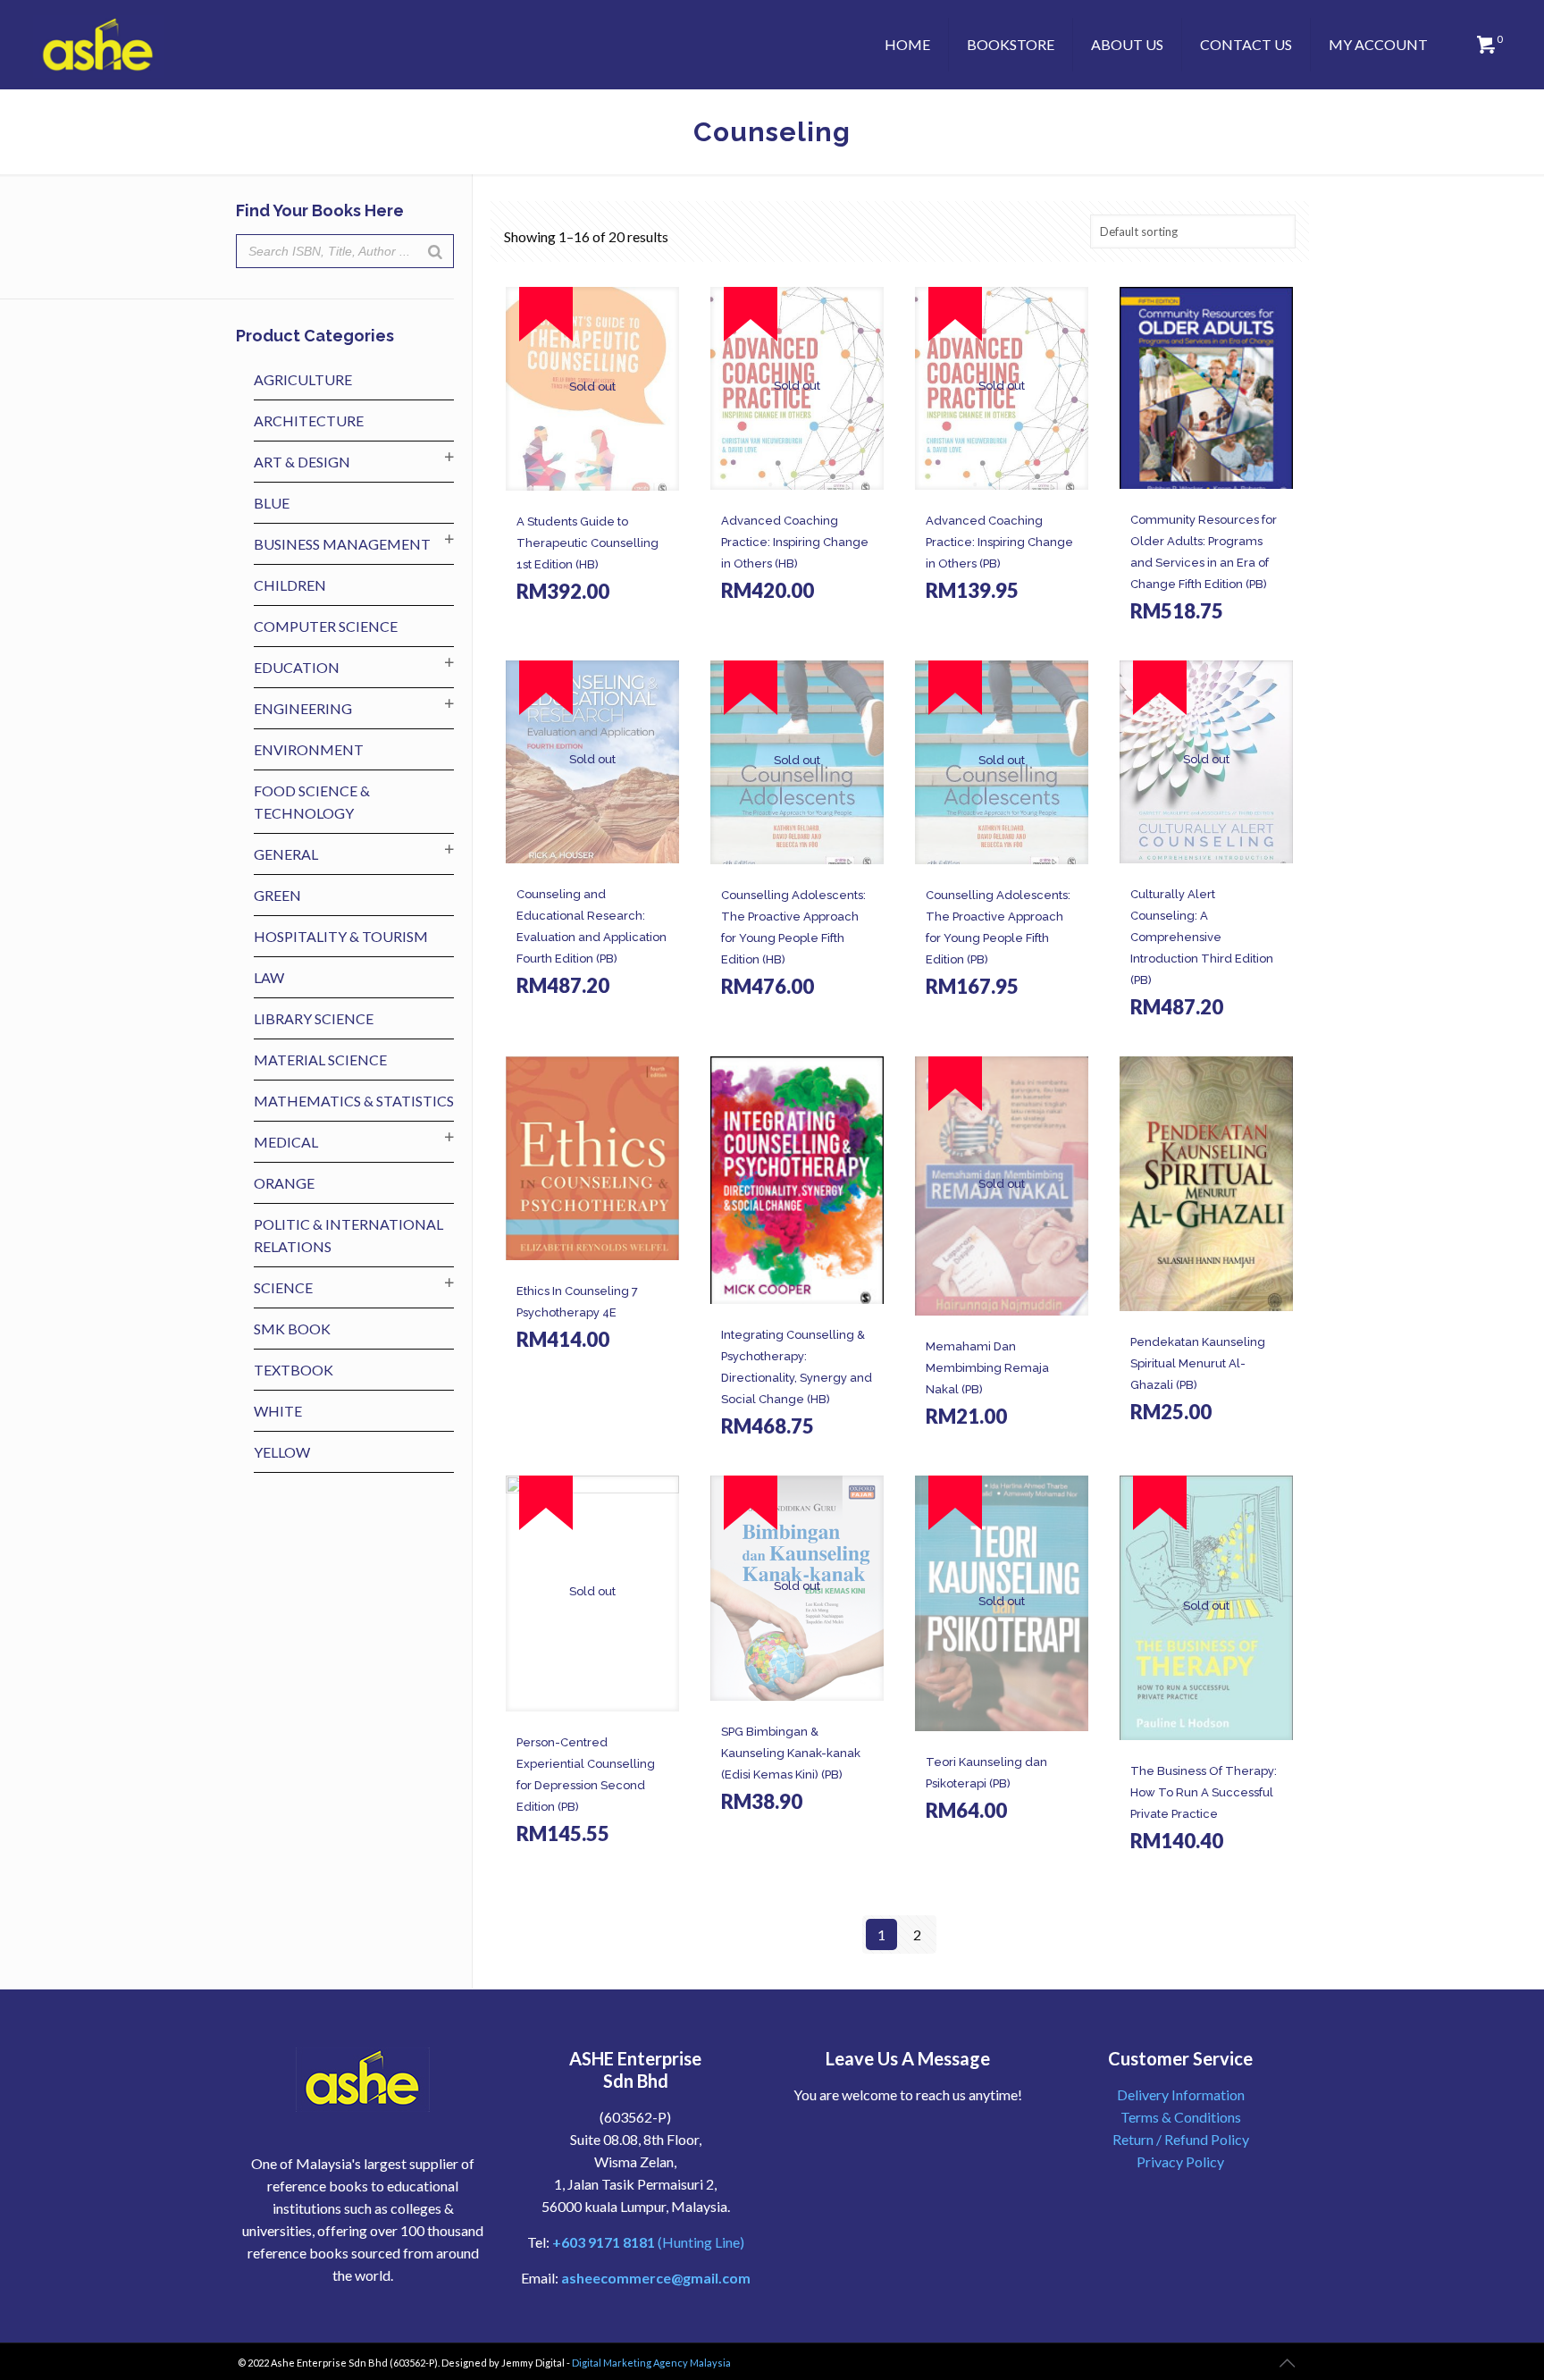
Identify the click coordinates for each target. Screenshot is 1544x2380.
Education (297, 667)
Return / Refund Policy (1181, 2139)
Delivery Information (1181, 2094)
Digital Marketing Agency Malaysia (651, 2363)
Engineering (303, 708)
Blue (272, 503)
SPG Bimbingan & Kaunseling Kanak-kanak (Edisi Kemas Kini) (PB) (791, 1753)
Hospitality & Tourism (341, 936)
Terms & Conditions (1181, 2117)
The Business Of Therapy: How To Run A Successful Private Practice (1204, 1792)
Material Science (320, 1060)
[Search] (435, 251)
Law (269, 977)
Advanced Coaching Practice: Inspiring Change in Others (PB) (999, 542)
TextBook (294, 1370)
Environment (309, 749)
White (278, 1411)
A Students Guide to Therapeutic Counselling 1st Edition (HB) (587, 543)
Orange (284, 1183)
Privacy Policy (1180, 2161)
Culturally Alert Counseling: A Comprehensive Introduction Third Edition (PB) (1202, 937)
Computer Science (326, 626)
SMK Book (292, 1329)
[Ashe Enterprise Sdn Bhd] (98, 45)
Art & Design (302, 462)
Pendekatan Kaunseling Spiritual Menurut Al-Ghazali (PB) (1198, 1363)
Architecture (309, 420)
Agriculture (303, 379)
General (286, 854)
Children (290, 585)
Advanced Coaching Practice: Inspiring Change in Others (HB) (795, 542)
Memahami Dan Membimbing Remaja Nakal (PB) (987, 1368)
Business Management (342, 544)
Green (277, 895)
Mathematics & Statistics (354, 1101)
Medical (286, 1142)
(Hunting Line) (648, 2242)
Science (283, 1287)
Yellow (282, 1452)
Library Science (314, 1018)
